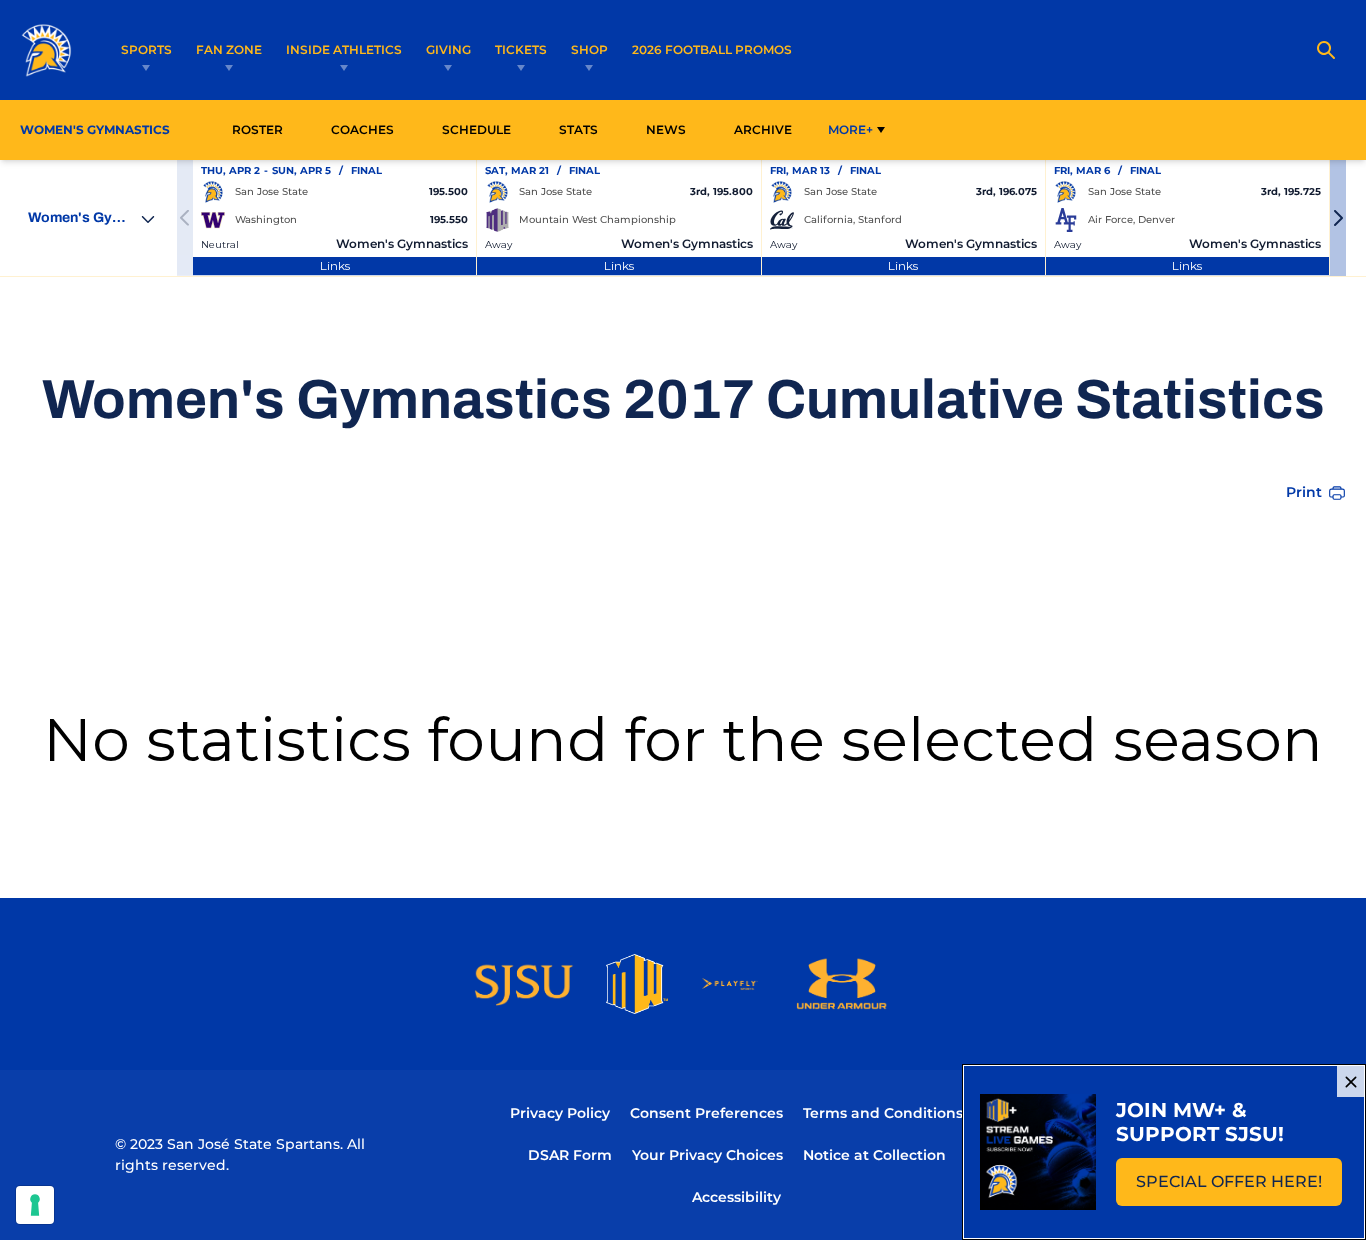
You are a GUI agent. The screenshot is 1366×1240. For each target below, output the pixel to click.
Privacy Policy (560, 1113)
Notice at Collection (874, 1155)
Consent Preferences (706, 1113)
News (666, 129)
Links (335, 265)
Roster (257, 129)
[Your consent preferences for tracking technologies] (35, 1205)
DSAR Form (570, 1155)
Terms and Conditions (883, 1113)
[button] (1338, 218)
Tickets (521, 49)
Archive (763, 129)
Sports (146, 49)
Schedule (476, 129)
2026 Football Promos (712, 49)
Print (1304, 492)
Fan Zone (229, 49)
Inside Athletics (344, 49)
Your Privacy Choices (707, 1155)
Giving (448, 49)
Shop (589, 49)
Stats (584, 129)
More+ (850, 129)
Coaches (362, 129)
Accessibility (736, 1196)
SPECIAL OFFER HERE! (1239, 1187)
